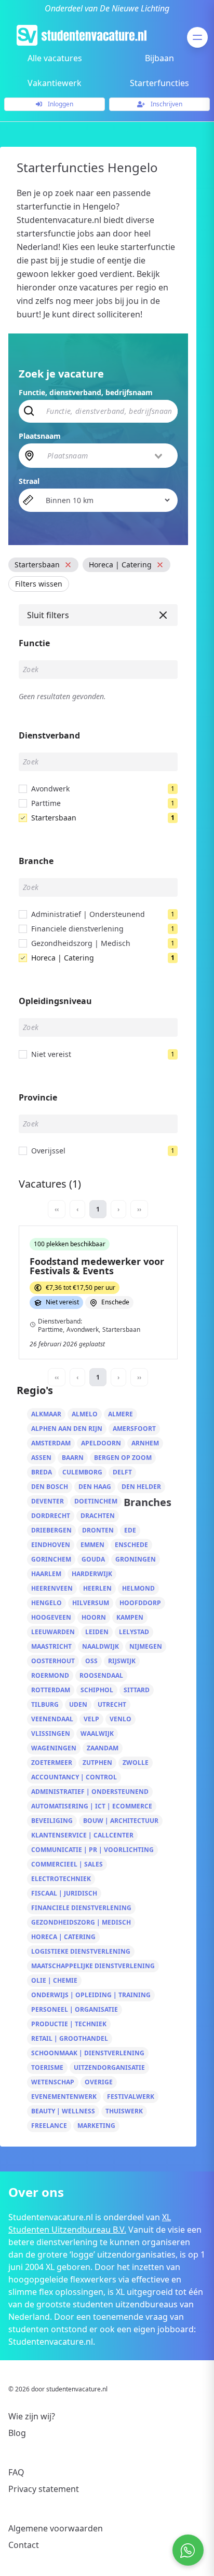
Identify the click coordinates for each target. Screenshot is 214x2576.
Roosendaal (101, 1675)
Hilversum (91, 1603)
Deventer (48, 1501)
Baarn (73, 1458)
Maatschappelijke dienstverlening (93, 1966)
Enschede (131, 1545)
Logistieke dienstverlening (81, 1951)
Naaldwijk (101, 1646)
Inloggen (60, 104)
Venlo (121, 1719)
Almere (121, 1414)
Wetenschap (53, 2082)
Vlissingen (51, 1733)
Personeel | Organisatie (75, 2009)
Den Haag (95, 1487)
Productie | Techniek (69, 2024)
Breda (42, 1472)
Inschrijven (166, 104)
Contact (24, 2545)
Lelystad (134, 1632)
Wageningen (54, 1748)
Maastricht (51, 1646)
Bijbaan (159, 58)
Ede (130, 1530)
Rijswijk (122, 1661)
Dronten (98, 1530)
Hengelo (46, 1603)
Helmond (138, 1588)
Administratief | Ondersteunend (90, 1792)
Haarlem (46, 1574)
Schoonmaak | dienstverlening (88, 2053)
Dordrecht (51, 1516)
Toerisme (47, 2067)
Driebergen (51, 1530)
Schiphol (97, 1690)
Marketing (96, 2126)
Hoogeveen (51, 1617)
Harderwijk (92, 1574)
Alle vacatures (55, 58)
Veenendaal (52, 1719)
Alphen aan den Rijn (67, 1429)
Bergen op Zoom (123, 1458)
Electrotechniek (61, 1879)
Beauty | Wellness (63, 2111)
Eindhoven (51, 1545)
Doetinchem (96, 1501)
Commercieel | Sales (67, 1864)
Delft (122, 1472)
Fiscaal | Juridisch (64, 1893)
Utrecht (112, 1704)
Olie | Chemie (54, 1980)
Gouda (93, 1559)
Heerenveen (52, 1588)
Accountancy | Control (74, 1777)
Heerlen (97, 1588)
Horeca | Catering (63, 1937)
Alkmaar (46, 1414)
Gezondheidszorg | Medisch (81, 1922)
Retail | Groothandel (70, 2038)
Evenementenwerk (64, 2097)
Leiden (97, 1632)
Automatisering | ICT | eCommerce (92, 1806)
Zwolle (136, 1763)
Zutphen (97, 1763)
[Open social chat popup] (188, 2550)
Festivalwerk (131, 2097)
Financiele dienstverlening (81, 1908)
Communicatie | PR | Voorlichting (92, 1850)
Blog (17, 2433)
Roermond (50, 1675)
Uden (78, 1704)
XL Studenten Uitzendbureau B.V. (90, 2223)
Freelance (49, 2126)
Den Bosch (50, 1487)
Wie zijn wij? (32, 2416)
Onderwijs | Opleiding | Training (91, 1995)
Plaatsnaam (40, 436)
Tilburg (45, 1704)
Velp (91, 1719)
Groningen (136, 1559)
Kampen (130, 1617)
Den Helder (141, 1487)
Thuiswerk (124, 2111)
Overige (99, 2082)
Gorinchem (51, 1559)
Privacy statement (44, 2489)
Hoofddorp (140, 1603)
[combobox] (106, 455)
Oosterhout (53, 1661)
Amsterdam (51, 1443)
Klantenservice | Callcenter (82, 1835)
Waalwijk (97, 1733)
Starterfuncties (159, 83)
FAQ (16, 2472)
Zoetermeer (52, 1763)
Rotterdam (51, 1690)
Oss (91, 1661)
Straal (29, 481)
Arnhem (145, 1443)
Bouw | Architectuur (121, 1821)
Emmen (92, 1545)
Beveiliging (52, 1821)
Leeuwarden (53, 1632)
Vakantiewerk (55, 83)
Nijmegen (146, 1646)
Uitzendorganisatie (109, 2067)
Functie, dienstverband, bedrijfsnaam (86, 392)
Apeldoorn (101, 1443)
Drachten (98, 1516)
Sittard (137, 1690)
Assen (41, 1458)
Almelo (85, 1414)
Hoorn (94, 1617)
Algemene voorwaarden (56, 2528)
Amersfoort (134, 1429)
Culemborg (82, 1472)
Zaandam (103, 1748)
